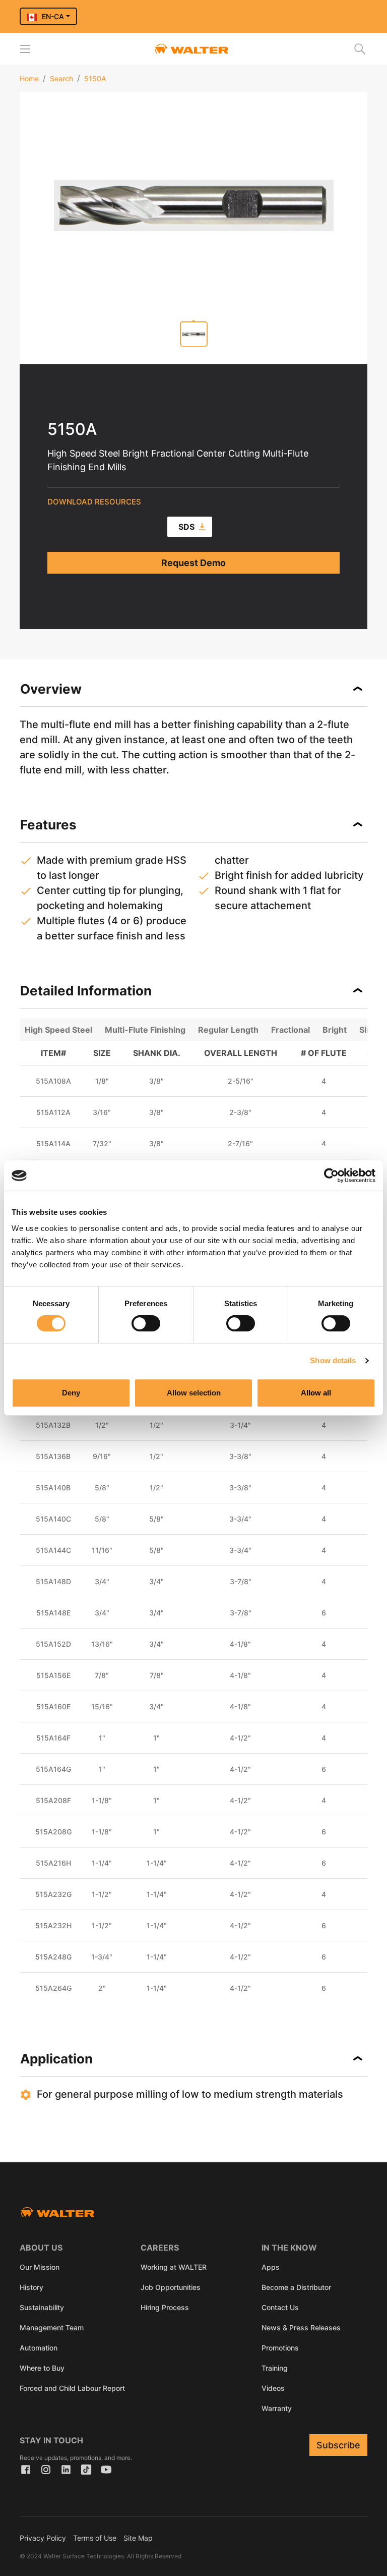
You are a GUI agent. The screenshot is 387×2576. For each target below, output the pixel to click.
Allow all (316, 1393)
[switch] (146, 1323)
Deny (71, 1393)
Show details (333, 1360)
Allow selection (194, 1393)
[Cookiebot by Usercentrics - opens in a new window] (331, 1175)
